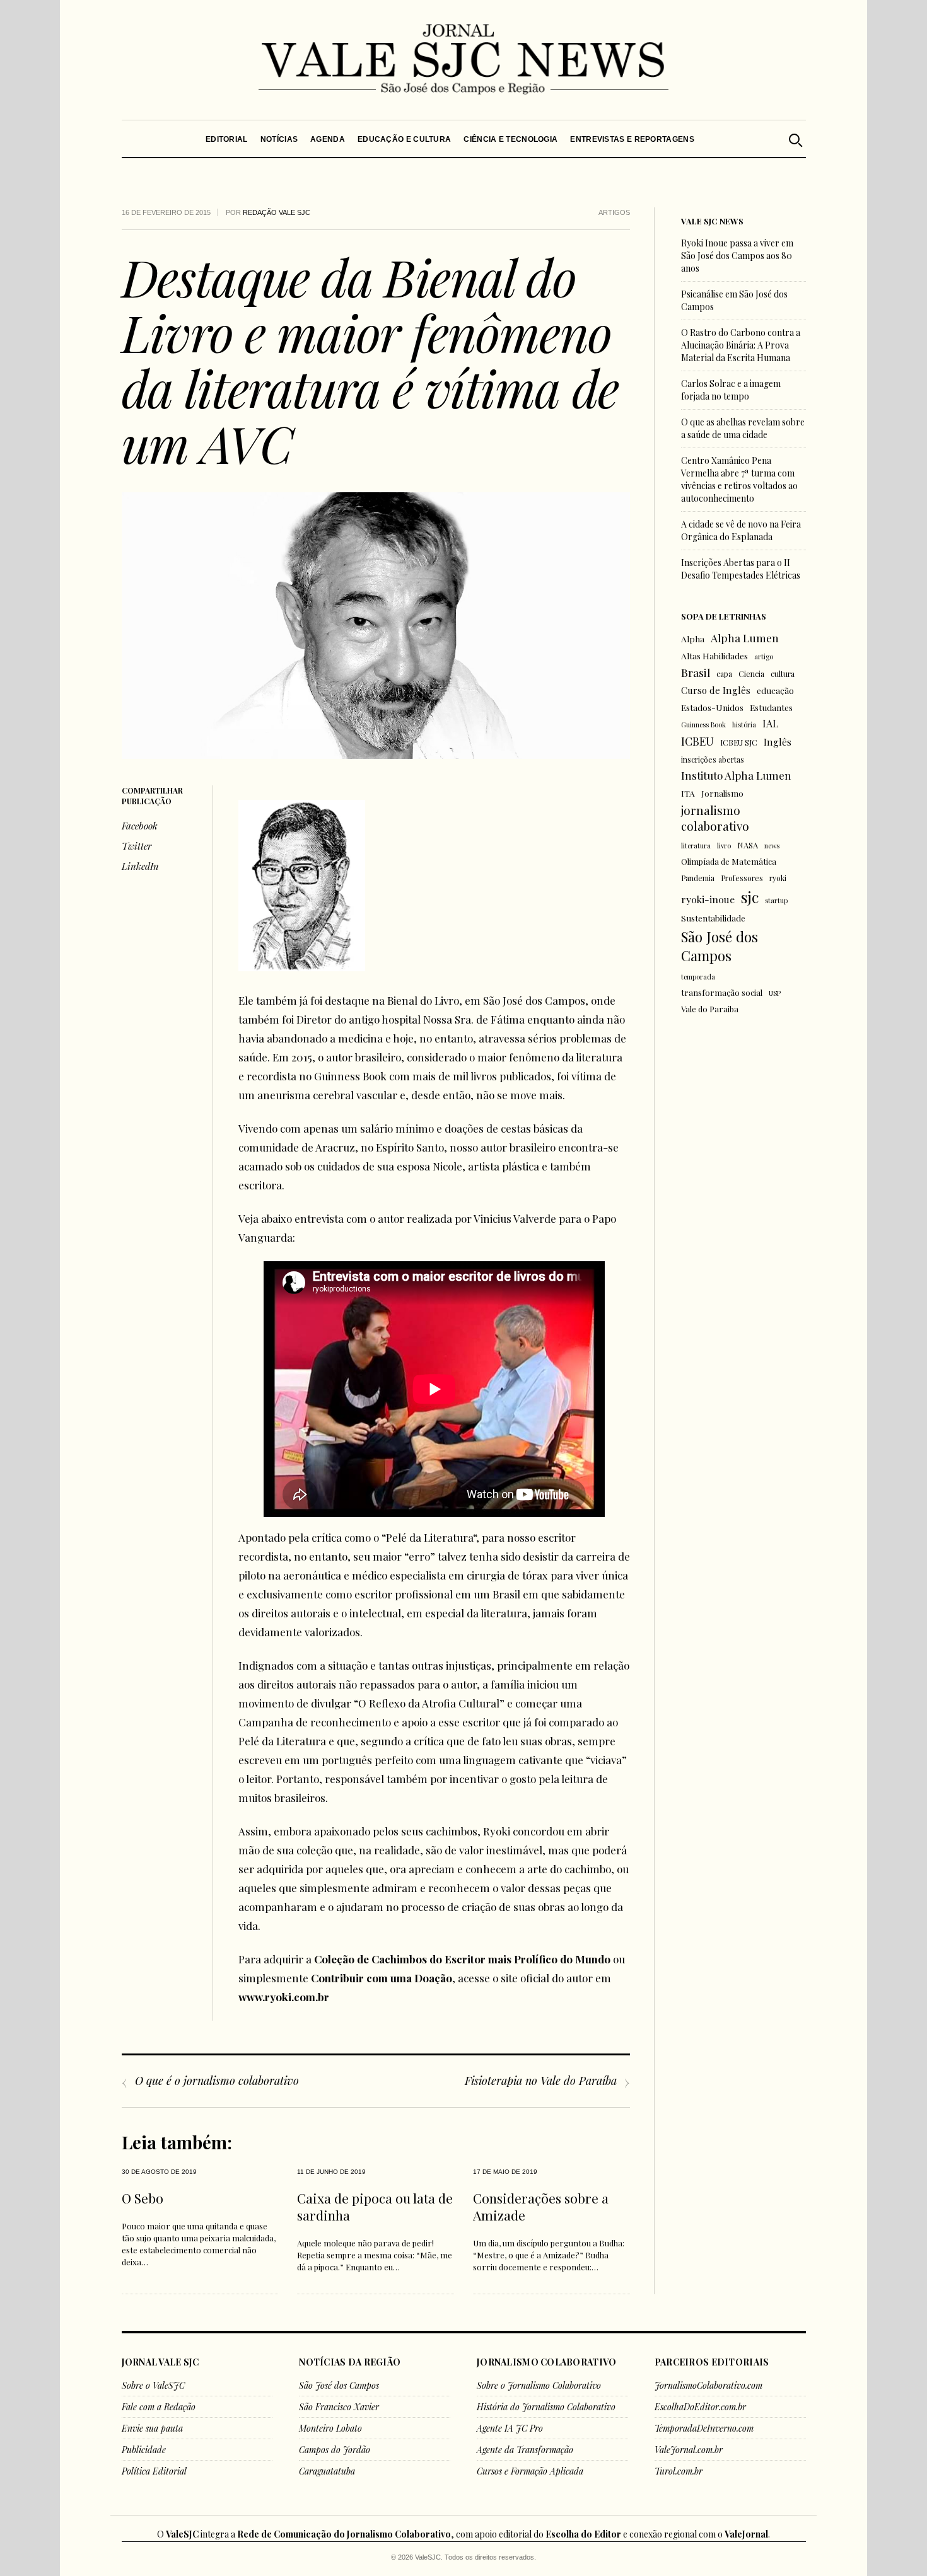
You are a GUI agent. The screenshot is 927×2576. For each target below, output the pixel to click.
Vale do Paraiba (710, 1009)
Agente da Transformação (525, 2450)
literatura (696, 846)
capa (724, 674)
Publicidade (144, 2450)
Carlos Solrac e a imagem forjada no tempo (731, 390)
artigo (764, 656)
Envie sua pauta (152, 2428)
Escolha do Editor (583, 2534)
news (772, 846)
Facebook (140, 826)
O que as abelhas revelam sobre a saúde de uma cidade (743, 428)
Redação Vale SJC (277, 212)
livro (724, 846)
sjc (750, 897)
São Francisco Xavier (339, 2407)
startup (776, 900)
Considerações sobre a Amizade (541, 2206)
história (744, 725)
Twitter (137, 846)
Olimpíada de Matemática (729, 861)
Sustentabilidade (713, 918)
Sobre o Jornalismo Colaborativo (539, 2385)
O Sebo (143, 2198)
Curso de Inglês (716, 690)
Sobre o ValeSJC (153, 2385)
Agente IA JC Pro (510, 2428)
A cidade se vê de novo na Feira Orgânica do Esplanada (741, 530)
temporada (698, 977)
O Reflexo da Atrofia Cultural (429, 1703)
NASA (748, 845)
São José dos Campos (720, 946)
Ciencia (751, 674)
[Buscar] (795, 139)
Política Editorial (154, 2471)
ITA (688, 793)
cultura (783, 674)
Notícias (278, 139)
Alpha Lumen (745, 638)
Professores (742, 878)
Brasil (696, 672)
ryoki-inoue (708, 899)
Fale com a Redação (159, 2407)
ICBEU (697, 741)
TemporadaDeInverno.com (704, 2428)
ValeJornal (746, 2534)
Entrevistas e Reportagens (632, 139)
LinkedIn (140, 866)
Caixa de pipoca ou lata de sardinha (375, 2206)
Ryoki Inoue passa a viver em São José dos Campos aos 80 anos (737, 256)
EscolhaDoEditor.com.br (700, 2407)
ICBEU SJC (739, 742)
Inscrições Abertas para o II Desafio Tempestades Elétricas (741, 569)
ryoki (778, 878)
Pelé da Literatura (429, 1537)
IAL (771, 723)
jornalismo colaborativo (715, 818)
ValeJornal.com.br (689, 2450)
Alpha (693, 638)
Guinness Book (703, 725)
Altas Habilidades (714, 656)
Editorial (227, 139)
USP (775, 993)
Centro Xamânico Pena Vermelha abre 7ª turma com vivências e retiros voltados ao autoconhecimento (739, 479)
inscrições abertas (713, 760)
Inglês (778, 742)
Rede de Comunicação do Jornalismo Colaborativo (344, 2534)
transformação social (722, 992)
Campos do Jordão (335, 2450)
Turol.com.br (679, 2471)
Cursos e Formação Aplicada (530, 2471)
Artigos (614, 212)
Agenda (328, 139)
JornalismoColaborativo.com (708, 2385)
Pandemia (698, 878)
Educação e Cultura (404, 139)
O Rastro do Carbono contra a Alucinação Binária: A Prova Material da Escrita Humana (741, 345)
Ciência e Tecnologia (510, 139)
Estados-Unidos (712, 707)
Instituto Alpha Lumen (736, 775)
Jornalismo (722, 793)
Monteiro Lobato (330, 2428)
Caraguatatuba (327, 2471)
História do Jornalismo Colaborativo (546, 2407)
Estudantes (771, 707)
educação (775, 690)
